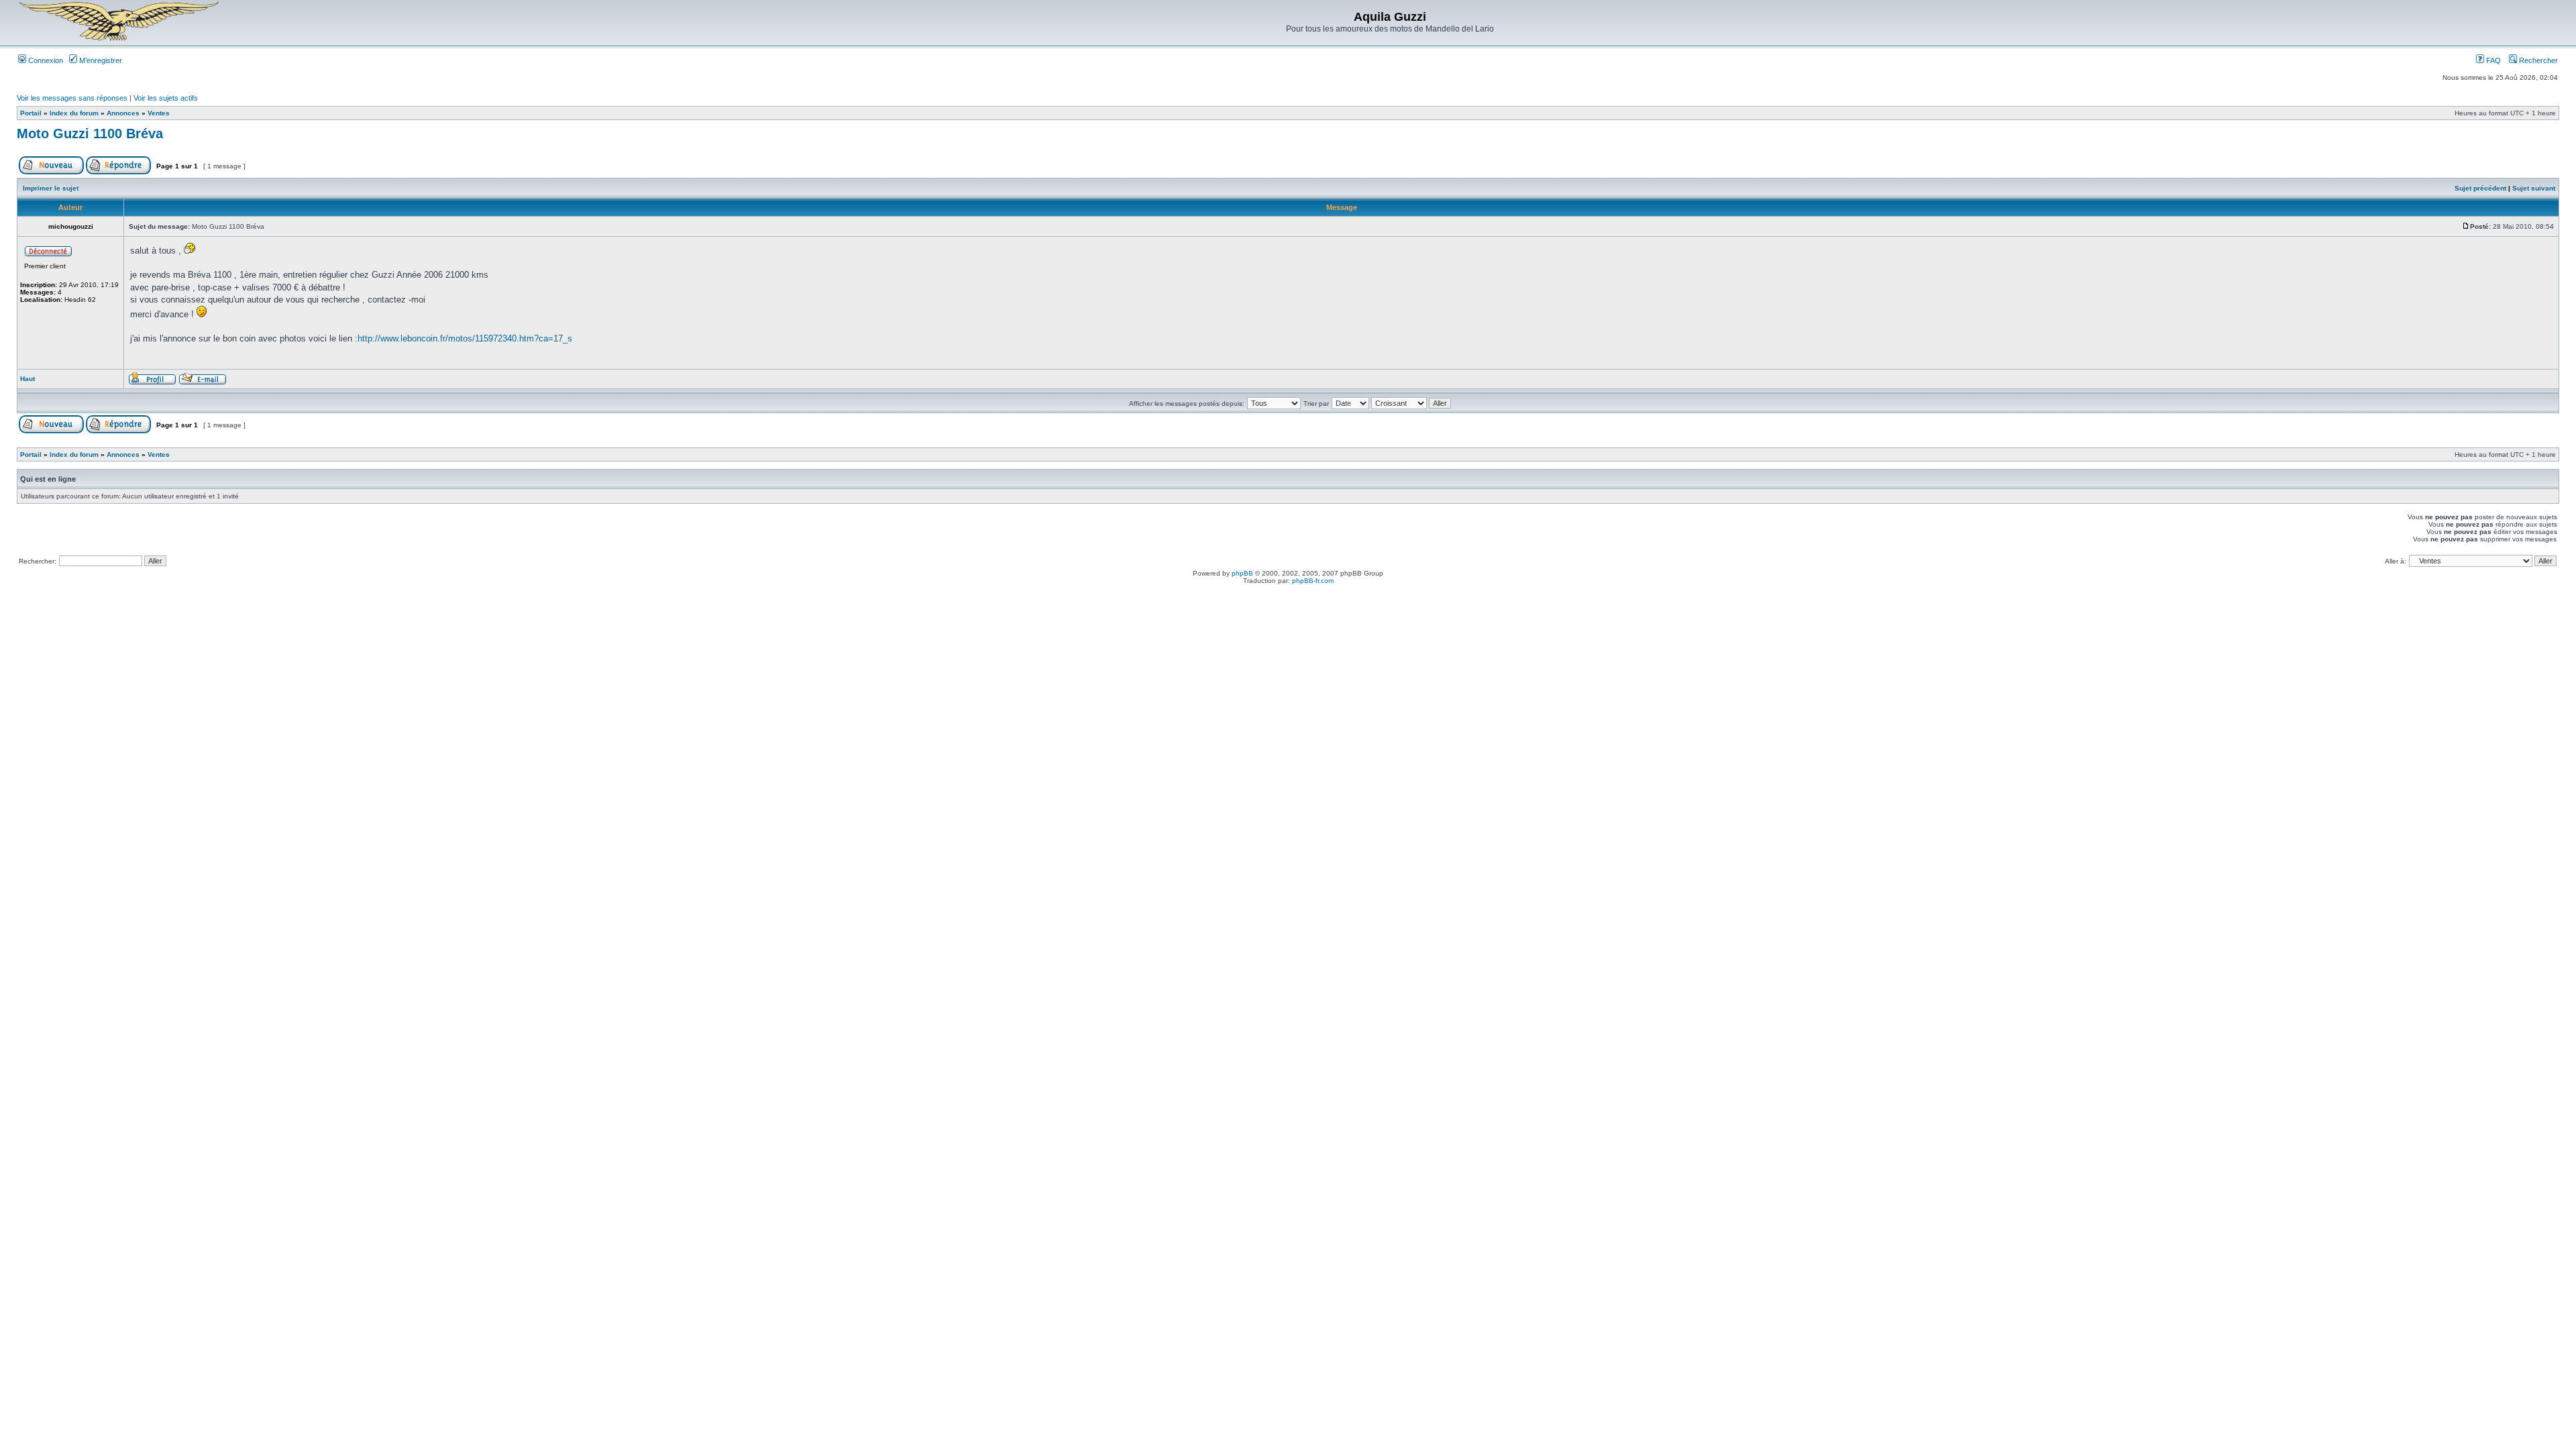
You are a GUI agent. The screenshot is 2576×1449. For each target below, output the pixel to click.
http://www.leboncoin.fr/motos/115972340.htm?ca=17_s (465, 338)
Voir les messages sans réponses (72, 98)
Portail (31, 113)
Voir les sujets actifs (166, 98)
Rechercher (2537, 60)
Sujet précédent (2480, 188)
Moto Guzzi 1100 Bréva (90, 133)
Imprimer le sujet (51, 188)
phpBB (1242, 573)
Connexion (45, 60)
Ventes (159, 113)
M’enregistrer (100, 60)
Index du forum (74, 113)
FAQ (2492, 60)
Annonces (123, 113)
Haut (28, 379)
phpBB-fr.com (1313, 581)
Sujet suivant (2534, 188)
